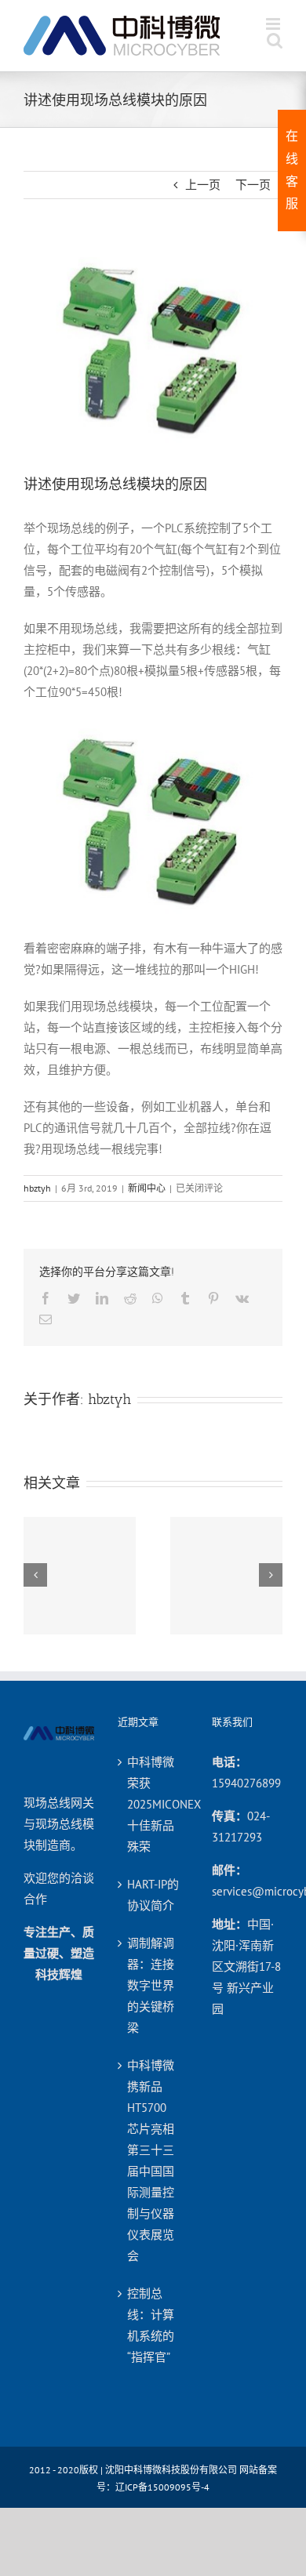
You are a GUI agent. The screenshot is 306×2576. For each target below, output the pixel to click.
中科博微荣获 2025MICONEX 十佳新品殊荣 (154, 1804)
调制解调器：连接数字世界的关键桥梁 (151, 1985)
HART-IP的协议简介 (153, 1895)
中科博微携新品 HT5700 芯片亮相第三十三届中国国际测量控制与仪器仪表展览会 (151, 2161)
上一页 (203, 185)
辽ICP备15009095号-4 (162, 2487)
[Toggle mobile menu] (274, 24)
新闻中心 (147, 1188)
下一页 (253, 185)
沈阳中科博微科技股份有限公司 (171, 2470)
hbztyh (37, 1188)
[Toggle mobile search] (275, 40)
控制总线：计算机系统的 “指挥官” (151, 2325)
